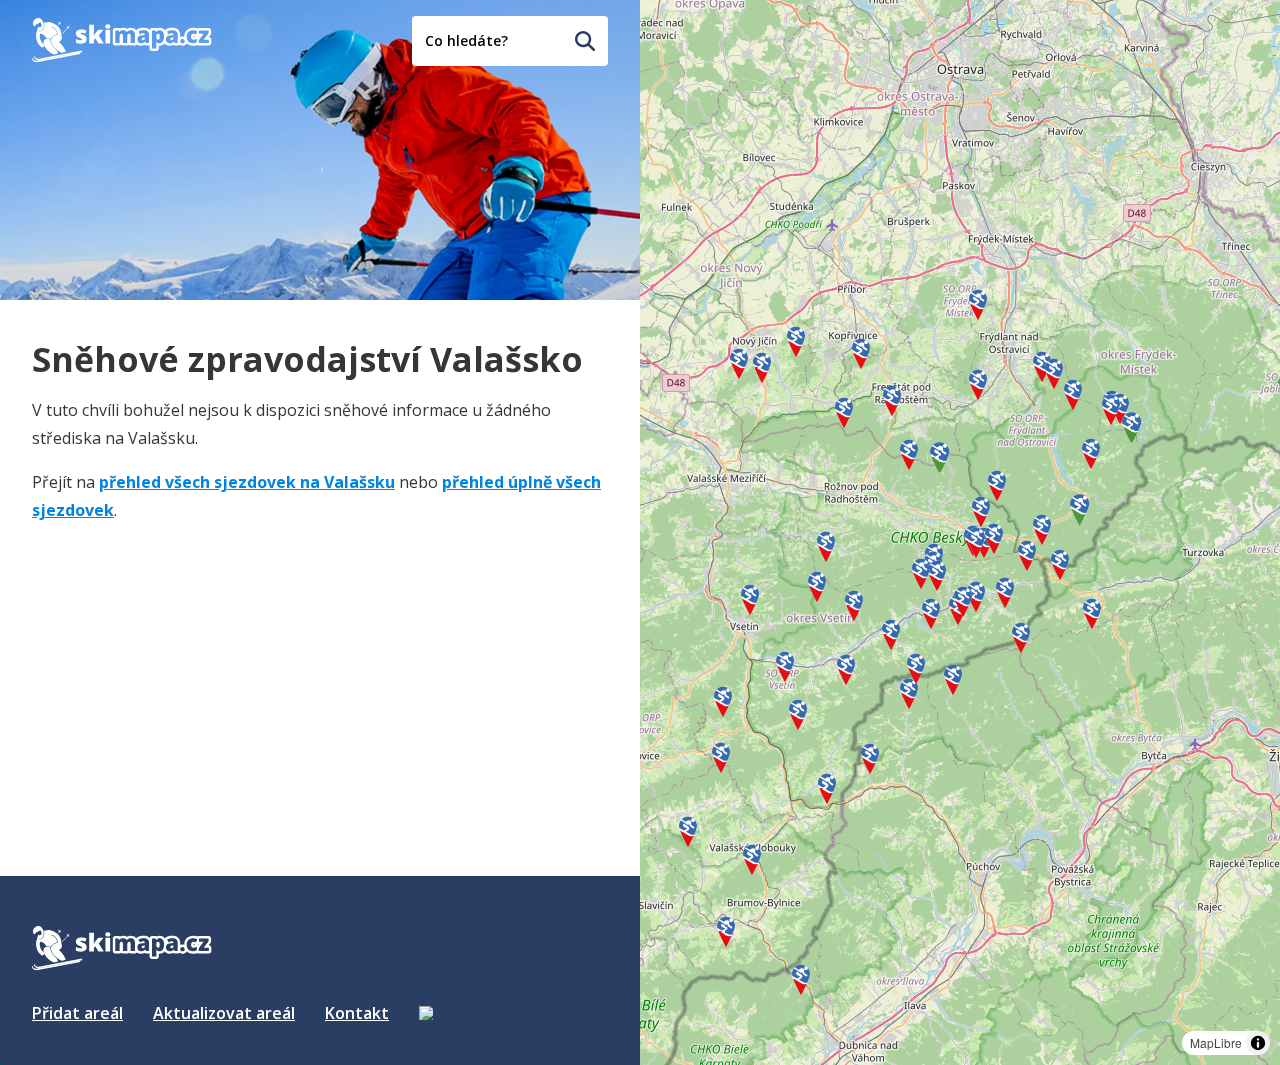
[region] (960, 532)
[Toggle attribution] (1258, 1043)
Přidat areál (77, 1013)
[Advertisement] (182, 665)
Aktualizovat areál (224, 1013)
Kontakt (357, 1013)
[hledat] (585, 41)
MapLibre (1216, 1042)
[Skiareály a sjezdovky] (426, 1013)
